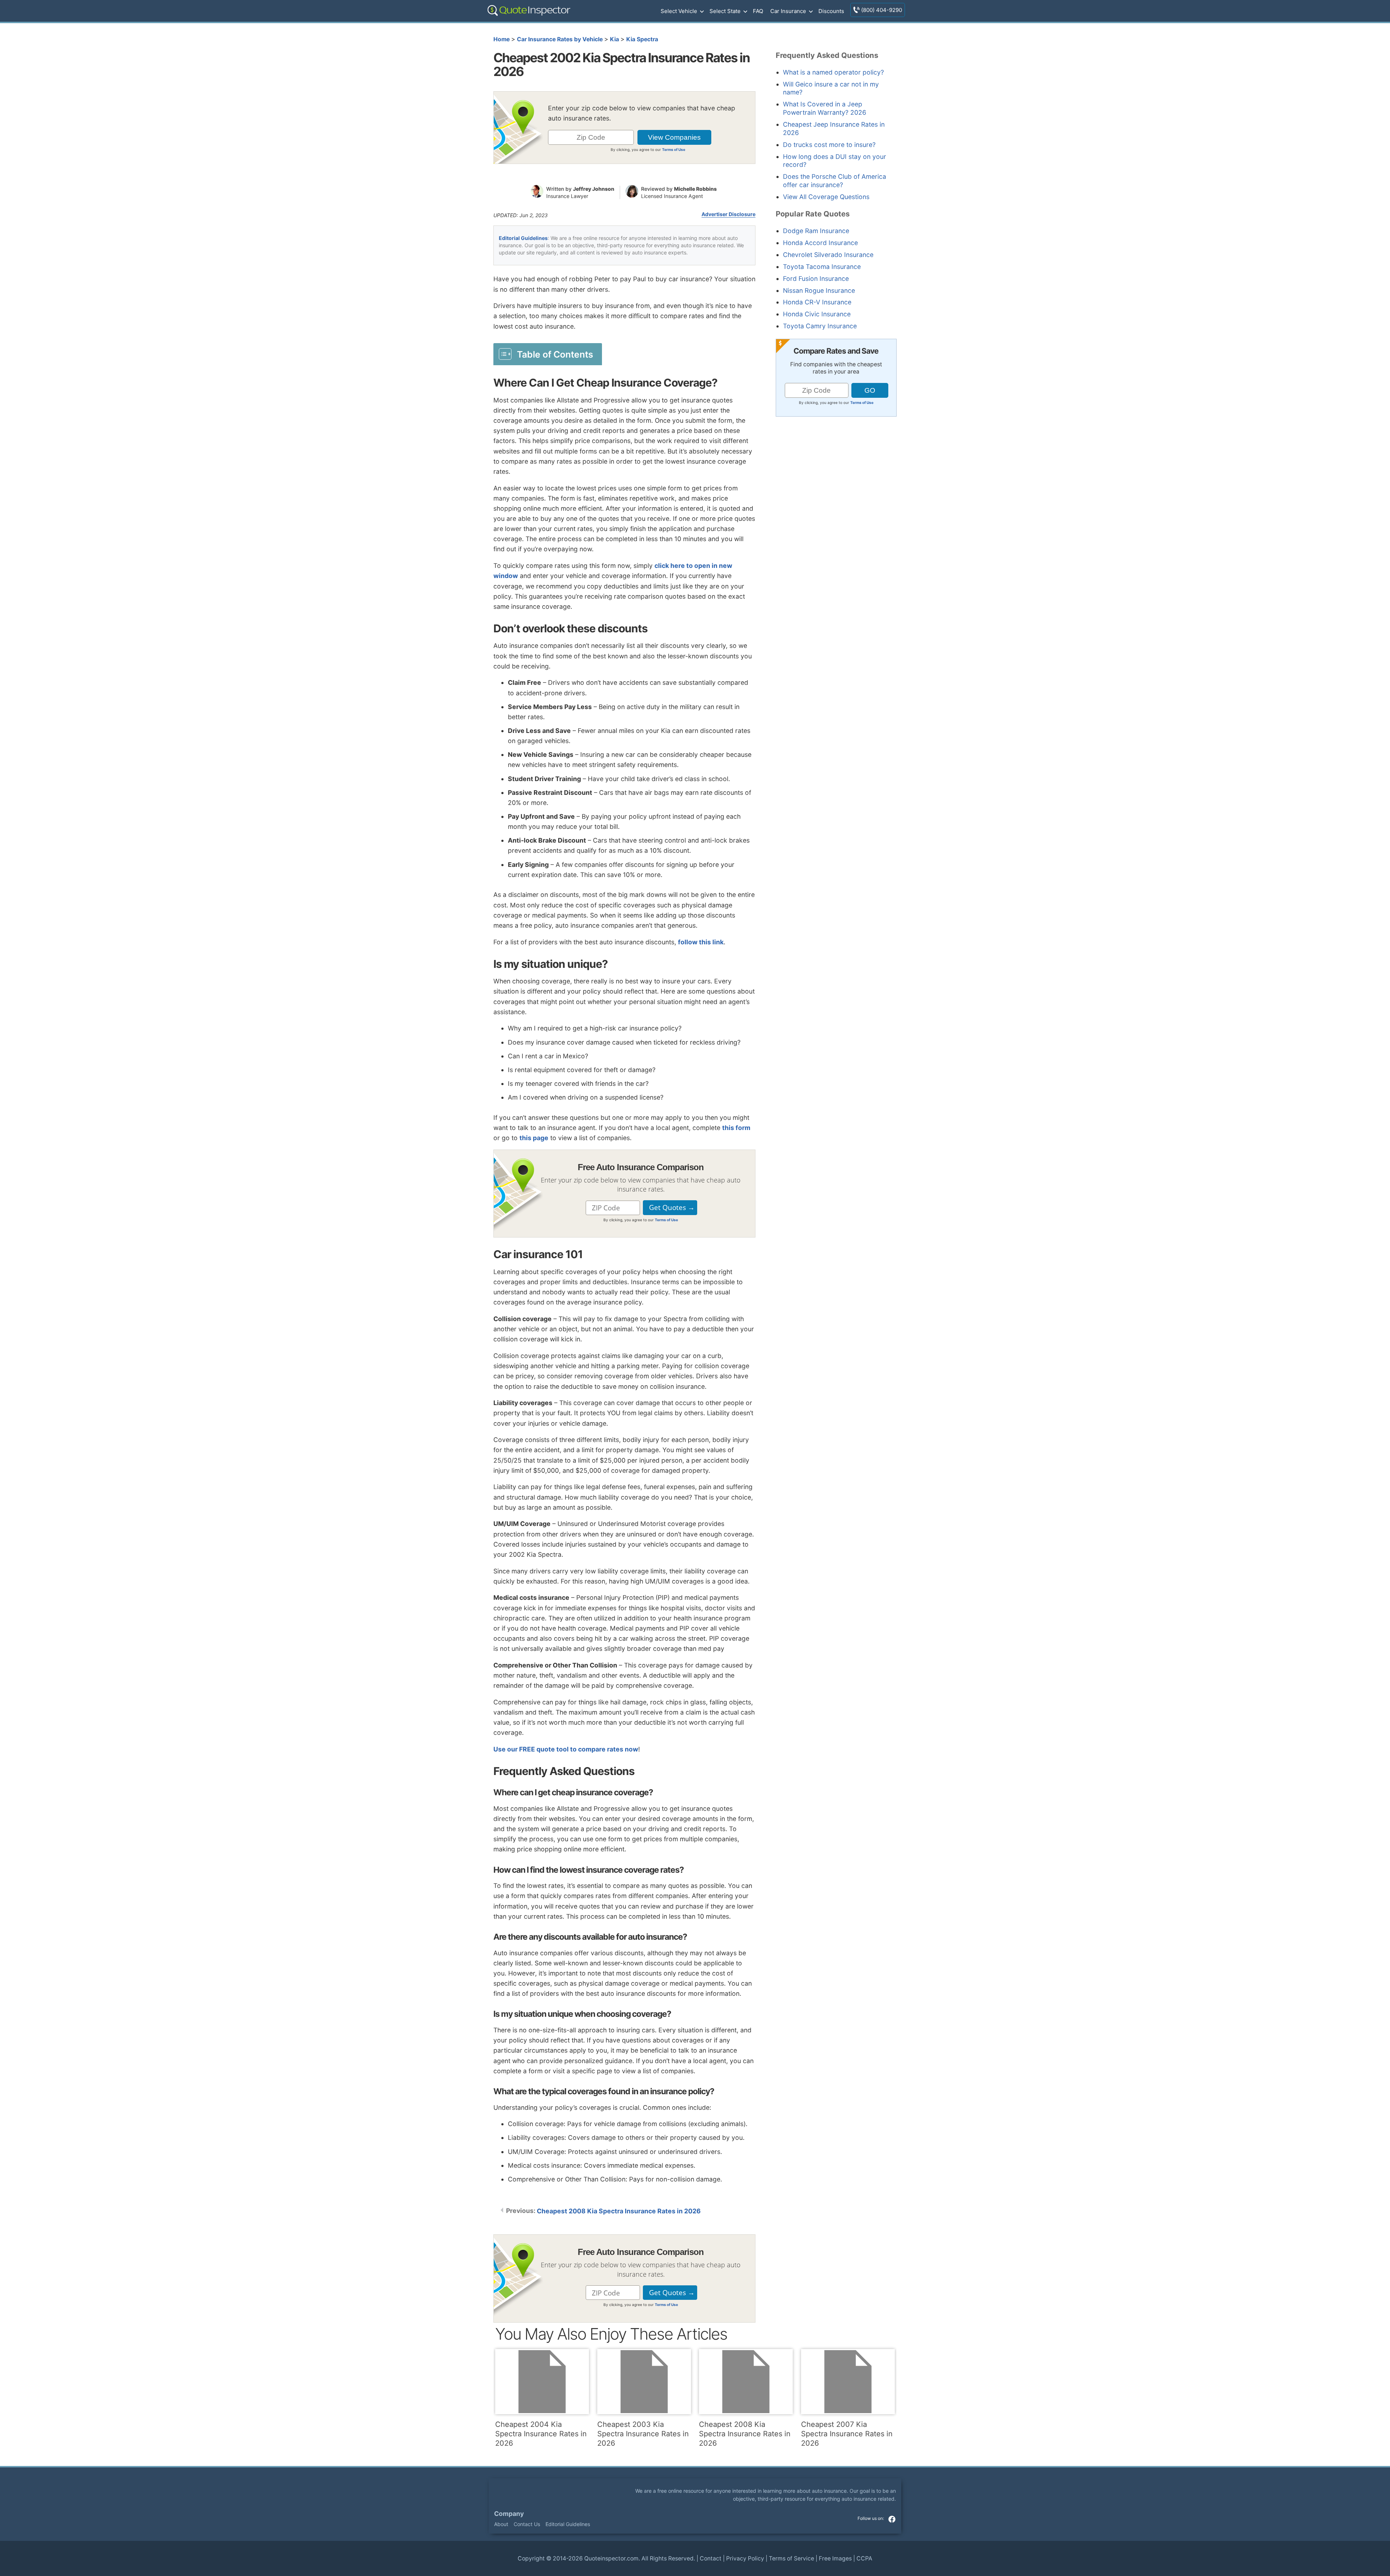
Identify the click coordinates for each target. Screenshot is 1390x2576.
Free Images (835, 2558)
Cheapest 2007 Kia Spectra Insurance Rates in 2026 (847, 2434)
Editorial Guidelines (523, 238)
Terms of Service (791, 2558)
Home (502, 39)
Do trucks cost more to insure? (829, 145)
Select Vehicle (679, 11)
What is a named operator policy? (833, 72)
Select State (725, 11)
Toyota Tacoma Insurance (822, 267)
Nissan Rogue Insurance (819, 290)
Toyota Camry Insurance (820, 326)
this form (736, 1128)
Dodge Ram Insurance (816, 231)
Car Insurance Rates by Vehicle (560, 39)
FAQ (758, 11)
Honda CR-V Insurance (817, 302)
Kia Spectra (642, 39)
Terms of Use (674, 149)
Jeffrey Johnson (594, 189)
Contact (711, 2558)
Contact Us (527, 2524)
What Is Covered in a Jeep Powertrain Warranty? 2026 (825, 108)
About (501, 2524)
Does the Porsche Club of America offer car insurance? (835, 181)
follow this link (701, 942)
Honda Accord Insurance (820, 243)
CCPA (864, 2558)
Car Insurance (788, 11)
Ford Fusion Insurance (816, 279)
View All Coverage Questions (826, 197)
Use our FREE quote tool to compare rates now (566, 1749)
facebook (892, 2519)
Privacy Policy (745, 2558)
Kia (614, 39)
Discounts (831, 11)
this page (534, 1138)
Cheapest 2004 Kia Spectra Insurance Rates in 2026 (541, 2434)
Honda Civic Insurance (817, 314)
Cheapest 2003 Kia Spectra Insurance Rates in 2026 (643, 2434)
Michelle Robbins (695, 189)
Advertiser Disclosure (728, 214)
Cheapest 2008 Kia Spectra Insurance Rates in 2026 (619, 2211)
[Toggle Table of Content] (548, 354)
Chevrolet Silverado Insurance (828, 255)
